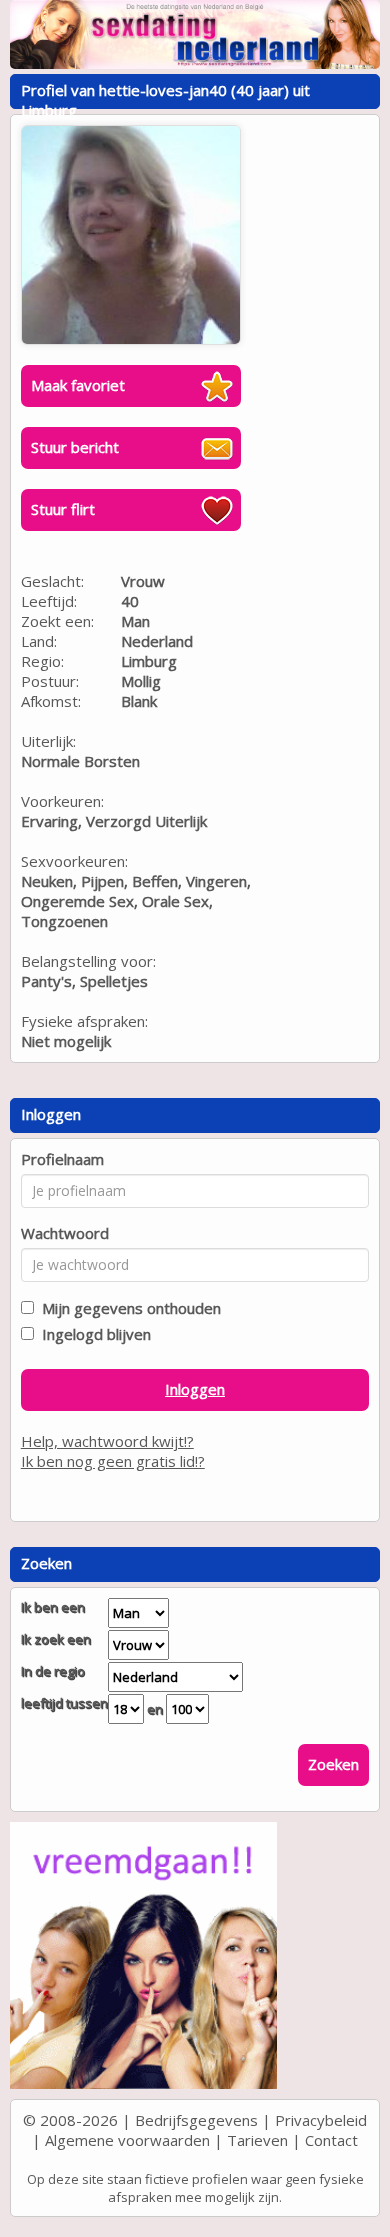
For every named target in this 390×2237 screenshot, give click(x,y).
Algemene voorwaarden (127, 2140)
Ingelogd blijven (92, 1334)
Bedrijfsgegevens (196, 2120)
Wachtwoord (65, 1233)
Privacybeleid (321, 2120)
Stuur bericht (75, 447)
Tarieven (257, 2140)
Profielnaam (62, 1159)
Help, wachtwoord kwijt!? (107, 1441)
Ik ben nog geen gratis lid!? (113, 1461)
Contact (331, 2140)
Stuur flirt (63, 509)
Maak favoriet (78, 385)
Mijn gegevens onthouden (127, 1308)
